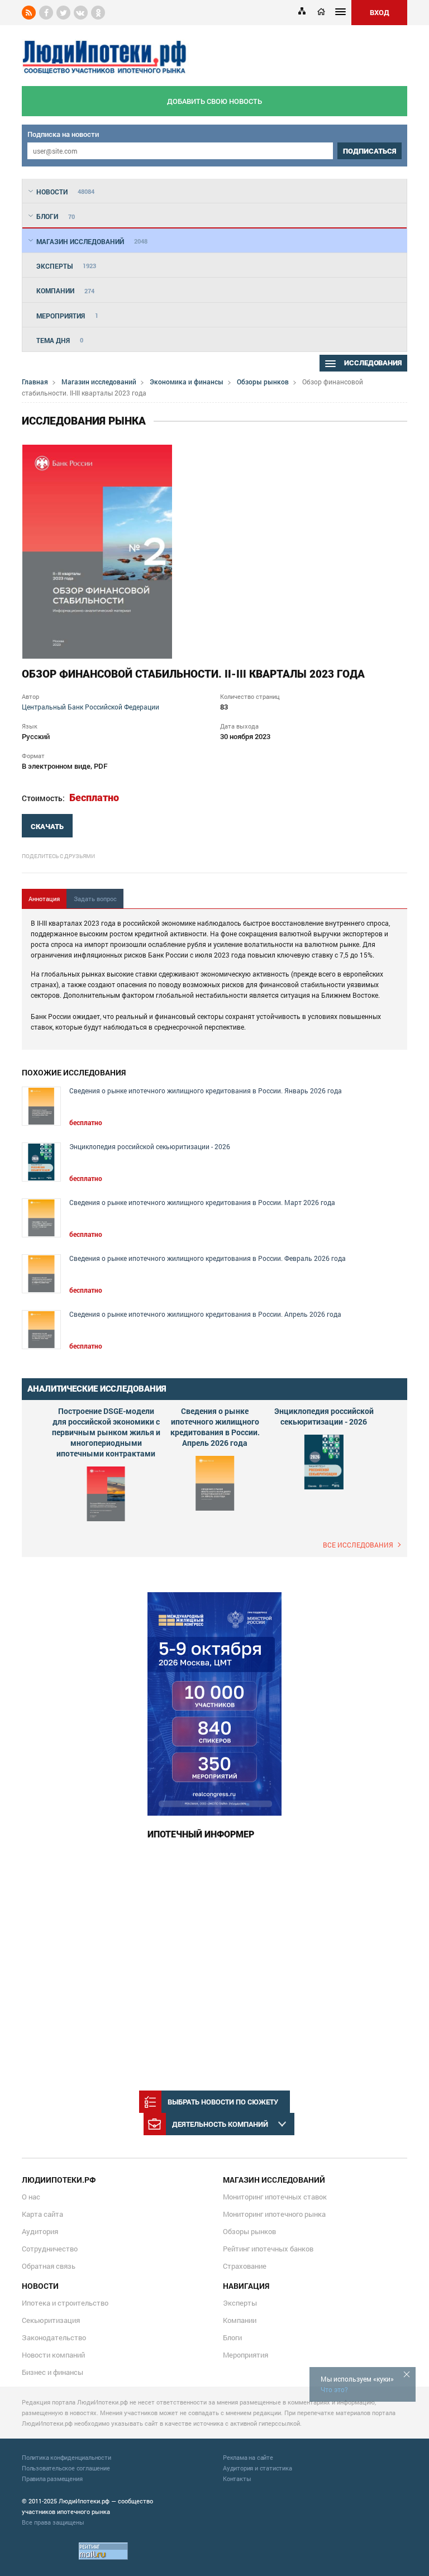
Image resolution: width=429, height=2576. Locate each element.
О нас (31, 2197)
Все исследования (358, 1545)
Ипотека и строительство (65, 2303)
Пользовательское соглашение (66, 2468)
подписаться (370, 151)
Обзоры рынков (263, 382)
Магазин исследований (99, 382)
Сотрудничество (50, 2249)
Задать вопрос (95, 899)
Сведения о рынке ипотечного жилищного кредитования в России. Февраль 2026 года (208, 1258)
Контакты (237, 2479)
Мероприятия (246, 2355)
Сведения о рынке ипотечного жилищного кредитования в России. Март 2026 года (202, 1203)
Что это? (334, 2389)
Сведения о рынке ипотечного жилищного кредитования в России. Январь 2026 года (206, 1091)
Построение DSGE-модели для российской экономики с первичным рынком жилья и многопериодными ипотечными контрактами (106, 1432)
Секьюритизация (51, 2320)
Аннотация (44, 899)
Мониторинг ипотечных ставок (275, 2197)
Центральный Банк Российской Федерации (90, 707)
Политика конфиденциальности (66, 2457)
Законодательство (54, 2337)
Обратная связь (49, 2266)
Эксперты (240, 2303)
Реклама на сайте (248, 2457)
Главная (35, 382)
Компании (240, 2320)
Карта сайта (42, 2214)
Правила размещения (52, 2479)
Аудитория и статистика (258, 2468)
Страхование (245, 2266)
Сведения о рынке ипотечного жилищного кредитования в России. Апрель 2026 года (205, 1314)
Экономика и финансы (187, 382)
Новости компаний (53, 2355)
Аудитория (40, 2231)
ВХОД (380, 12)
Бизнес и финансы (53, 2372)
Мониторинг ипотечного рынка (274, 2214)
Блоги (232, 2337)
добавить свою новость (214, 101)
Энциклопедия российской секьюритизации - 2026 (150, 1147)
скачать (47, 827)
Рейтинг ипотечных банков (268, 2249)
